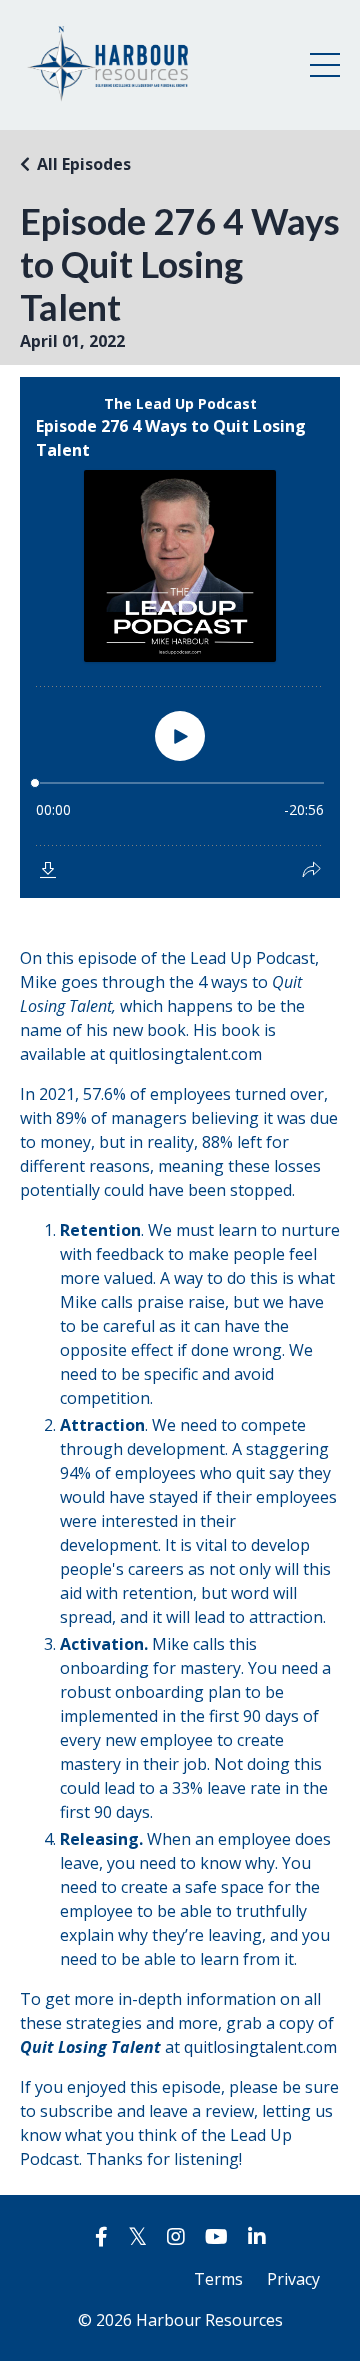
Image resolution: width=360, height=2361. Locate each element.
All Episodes (84, 164)
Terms (218, 2279)
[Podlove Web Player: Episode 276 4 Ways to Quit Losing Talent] (180, 637)
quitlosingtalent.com (185, 1054)
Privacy (293, 2279)
